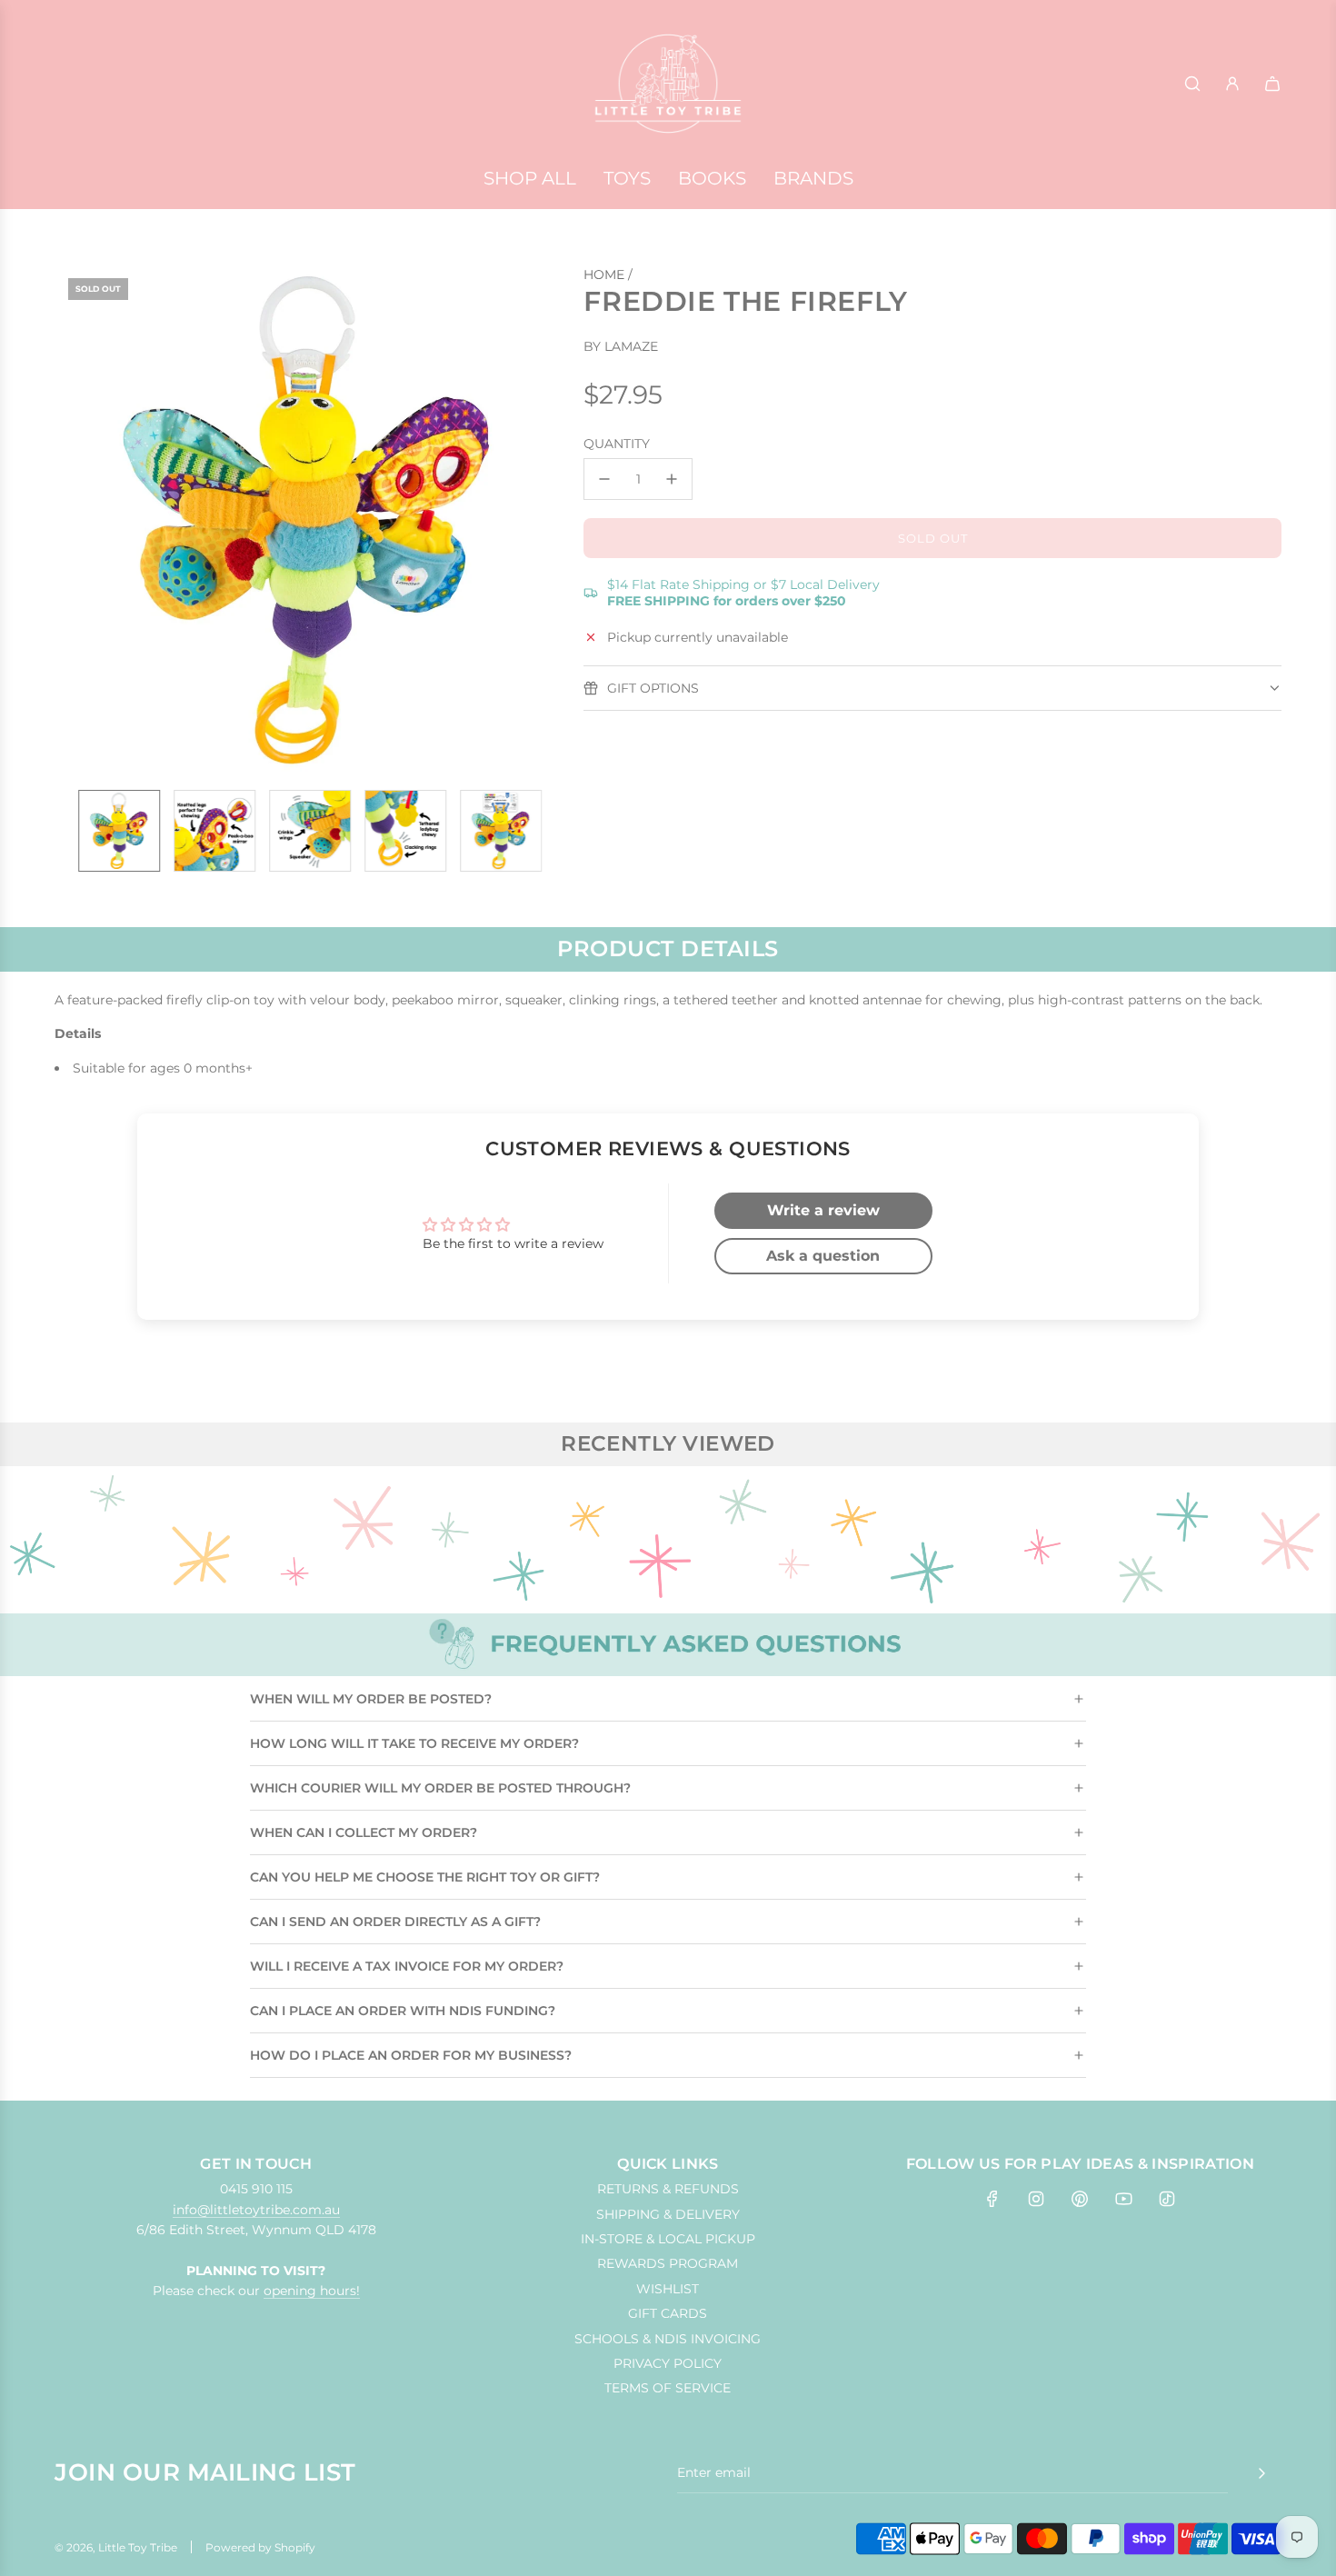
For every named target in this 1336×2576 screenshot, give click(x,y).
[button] (78, 520)
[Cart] (1272, 84)
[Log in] (1232, 84)
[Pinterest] (1080, 2199)
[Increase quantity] (672, 479)
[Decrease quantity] (604, 479)
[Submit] (1261, 2473)
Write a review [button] (823, 1210)
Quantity (617, 444)
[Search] (1192, 84)
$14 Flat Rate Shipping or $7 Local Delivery (743, 593)
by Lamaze (621, 346)
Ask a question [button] (823, 1256)
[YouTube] (1123, 2199)
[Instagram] (1036, 2199)
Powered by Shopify (260, 2547)
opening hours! (312, 2291)
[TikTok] (1167, 2199)
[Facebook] (992, 2199)
